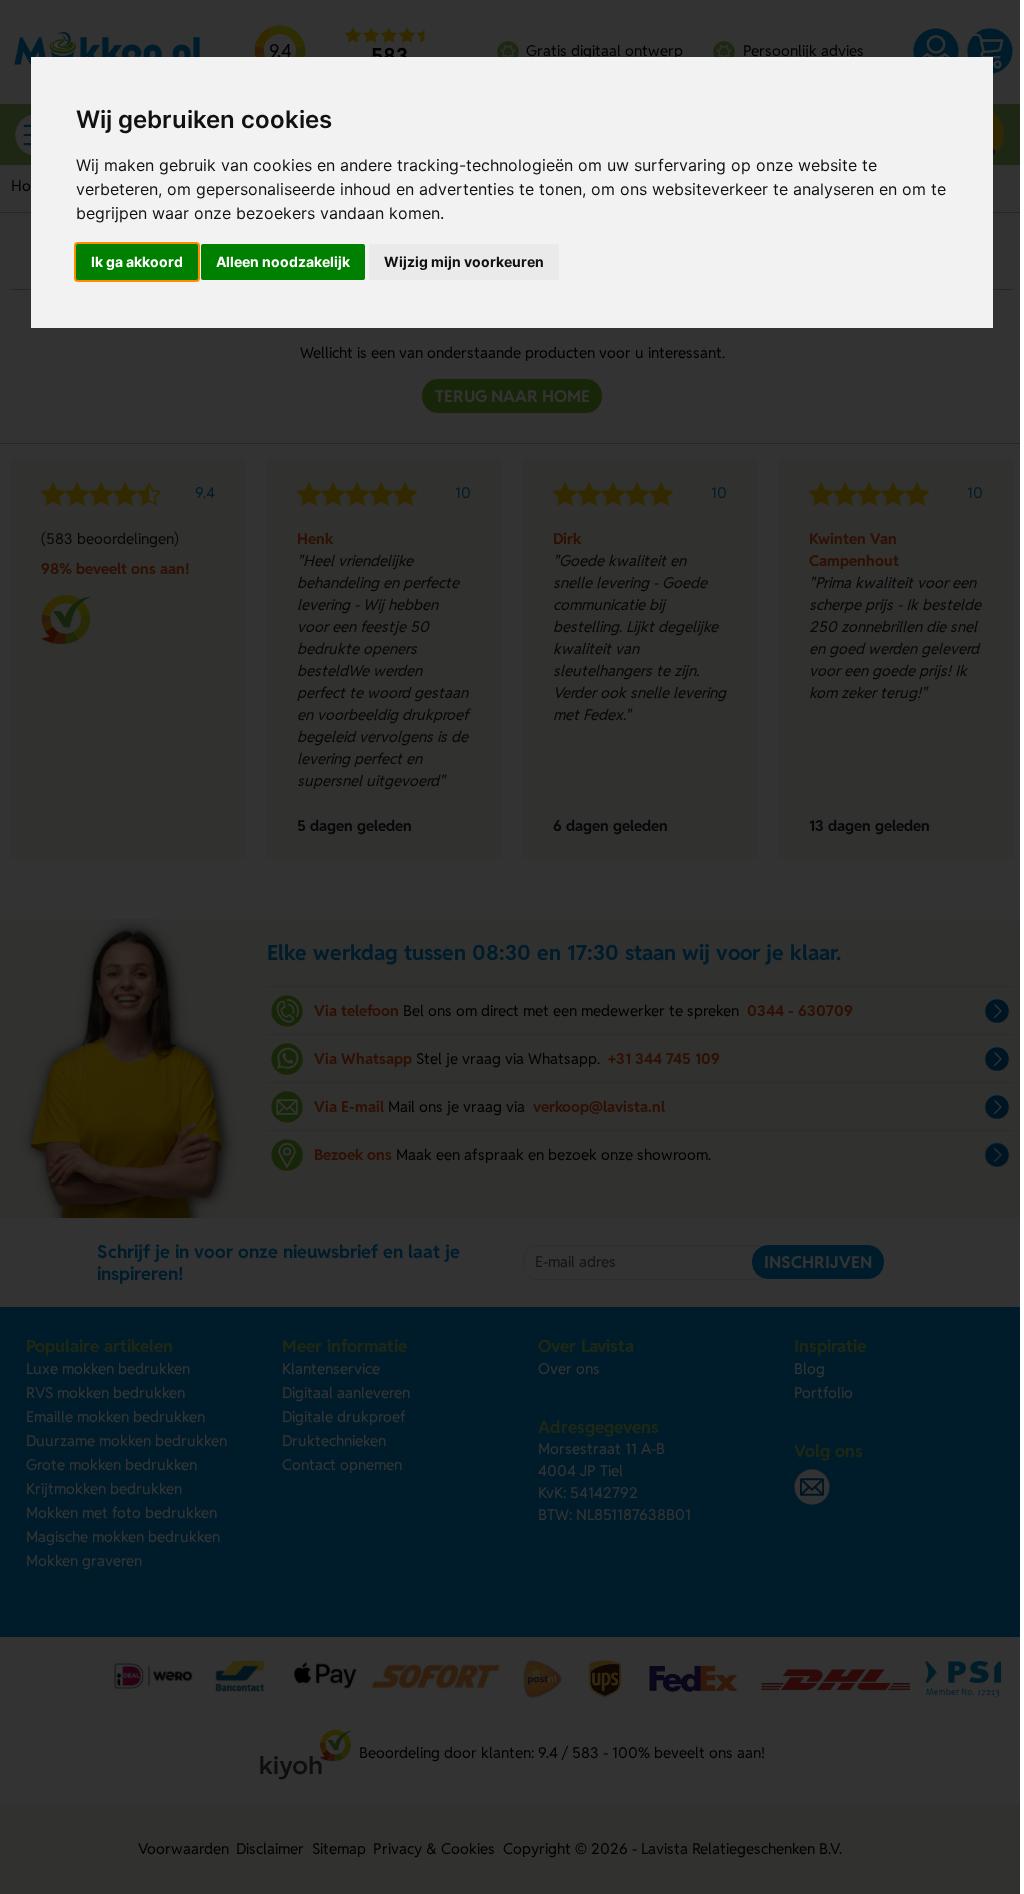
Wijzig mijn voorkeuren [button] (464, 261)
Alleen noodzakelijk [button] (283, 261)
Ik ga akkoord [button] (137, 261)
